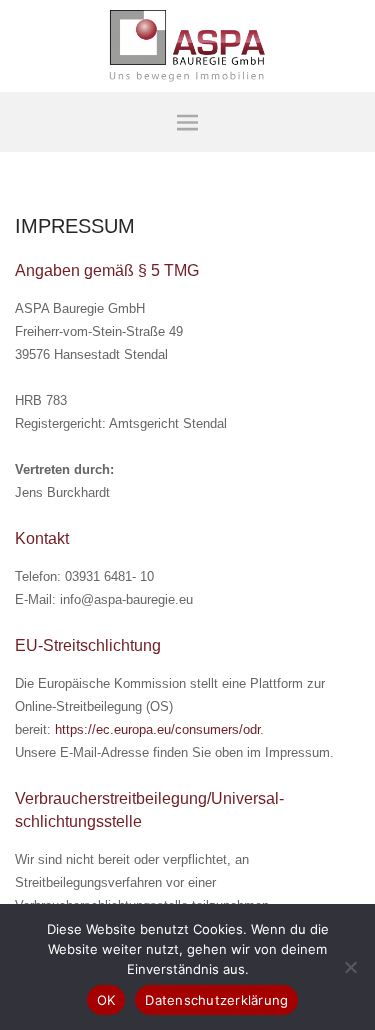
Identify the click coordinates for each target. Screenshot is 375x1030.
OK (106, 1000)
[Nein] (350, 967)
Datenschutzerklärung (216, 1000)
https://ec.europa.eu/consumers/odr (157, 729)
